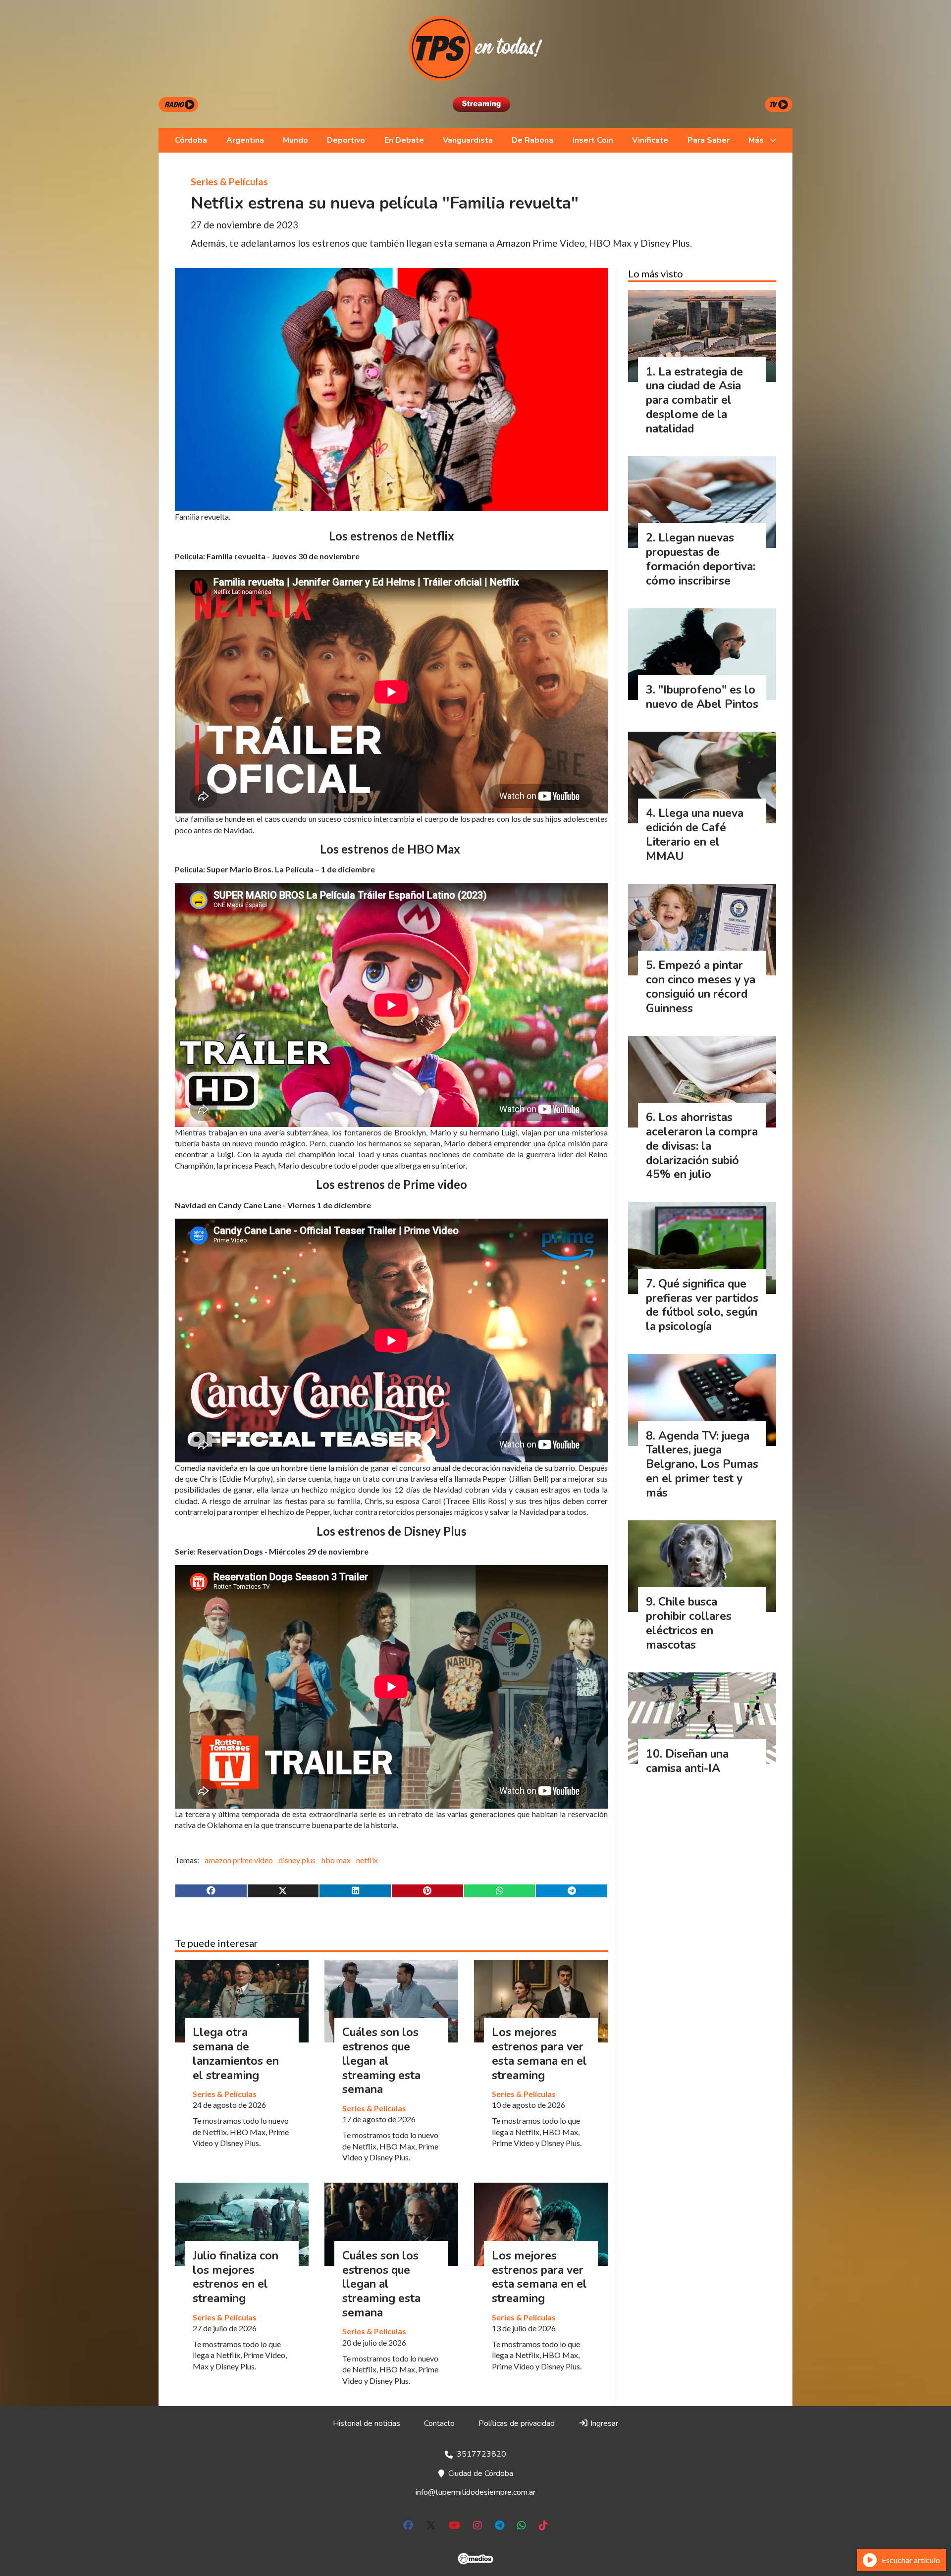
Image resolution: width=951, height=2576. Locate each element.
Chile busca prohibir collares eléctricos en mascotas (689, 1623)
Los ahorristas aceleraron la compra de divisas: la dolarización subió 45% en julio (702, 1146)
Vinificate (650, 140)
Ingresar (603, 2423)
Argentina (245, 140)
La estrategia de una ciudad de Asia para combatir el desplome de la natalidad (694, 400)
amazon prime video (239, 1860)
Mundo (295, 140)
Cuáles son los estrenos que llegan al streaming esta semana (381, 2061)
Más (756, 140)
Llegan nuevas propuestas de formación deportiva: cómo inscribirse (701, 559)
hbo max (336, 1860)
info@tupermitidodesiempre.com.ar (475, 2492)
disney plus (297, 1860)
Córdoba (191, 140)
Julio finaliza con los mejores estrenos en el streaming (236, 2277)
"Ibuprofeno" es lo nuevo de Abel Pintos (702, 697)
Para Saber (709, 140)
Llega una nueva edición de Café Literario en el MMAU (695, 834)
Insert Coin (593, 140)
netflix (367, 1860)
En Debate (404, 140)
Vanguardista (468, 140)
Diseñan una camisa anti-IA (687, 1761)
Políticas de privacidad (517, 2423)
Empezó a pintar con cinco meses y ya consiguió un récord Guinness (701, 987)
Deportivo (346, 140)
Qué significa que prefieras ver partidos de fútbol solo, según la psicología (702, 1305)
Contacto (439, 2423)
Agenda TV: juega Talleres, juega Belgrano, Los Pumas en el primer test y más (702, 1464)
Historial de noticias (367, 2423)
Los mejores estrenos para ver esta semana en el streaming (539, 2054)
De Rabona (532, 140)
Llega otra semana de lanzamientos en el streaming (236, 2054)
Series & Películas (229, 182)
